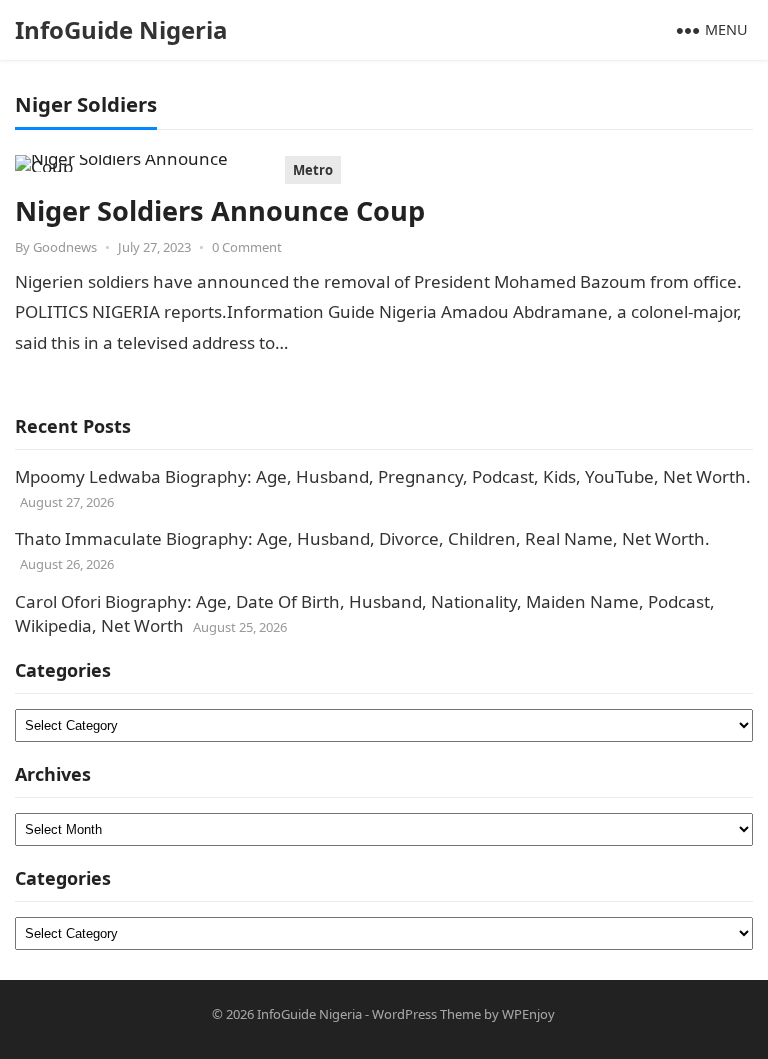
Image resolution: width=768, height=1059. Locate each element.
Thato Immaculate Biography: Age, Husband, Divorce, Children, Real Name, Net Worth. (362, 538)
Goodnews (65, 247)
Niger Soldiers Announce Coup (220, 210)
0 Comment (247, 247)
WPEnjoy (528, 1014)
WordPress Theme (426, 1014)
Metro (313, 170)
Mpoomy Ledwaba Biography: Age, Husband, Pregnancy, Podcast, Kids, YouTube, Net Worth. (383, 476)
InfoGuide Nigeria (121, 29)
